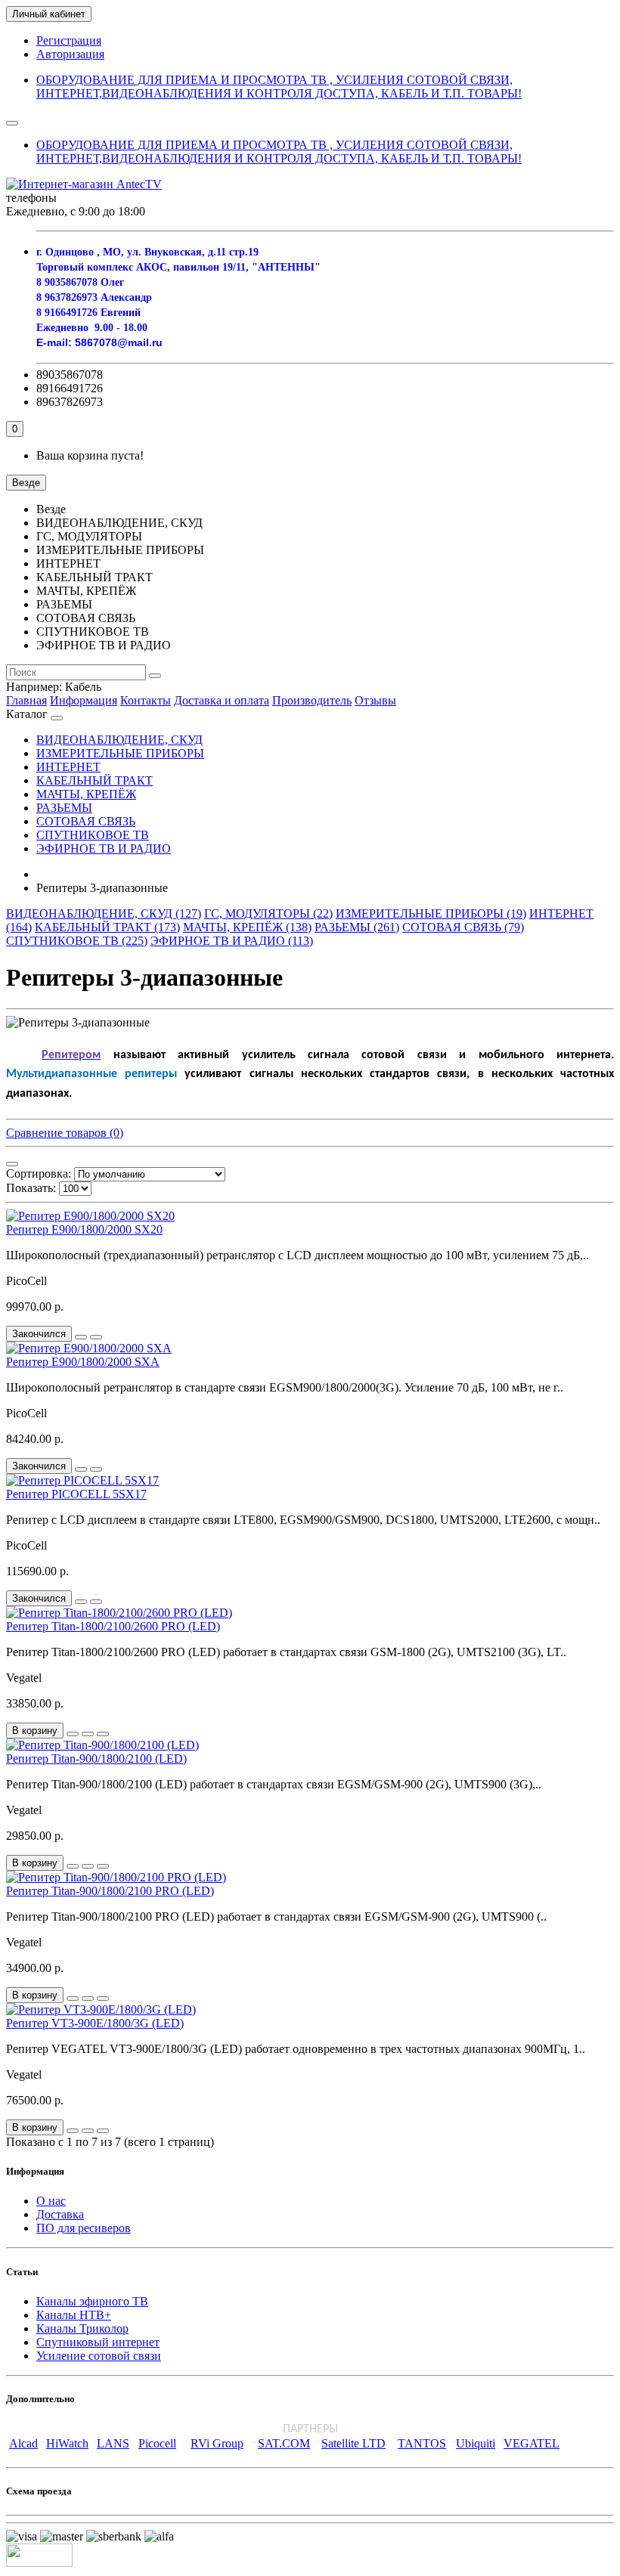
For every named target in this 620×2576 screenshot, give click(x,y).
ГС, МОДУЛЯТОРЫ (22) (268, 913)
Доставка (60, 2214)
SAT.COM (284, 2443)
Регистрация (69, 40)
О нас (51, 2201)
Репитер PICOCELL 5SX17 (76, 1494)
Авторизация (70, 54)
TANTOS (422, 2443)
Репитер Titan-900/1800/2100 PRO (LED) (110, 1891)
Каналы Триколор (82, 2328)
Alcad (23, 2443)
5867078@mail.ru (119, 342)
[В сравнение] (96, 1337)
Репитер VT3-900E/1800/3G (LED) (95, 2023)
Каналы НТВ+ (74, 2315)
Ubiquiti (476, 2443)
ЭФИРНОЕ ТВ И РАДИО (104, 848)
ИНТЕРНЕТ (68, 767)
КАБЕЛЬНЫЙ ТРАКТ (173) (107, 927)
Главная (26, 700)
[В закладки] (81, 1337)
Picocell (157, 2443)
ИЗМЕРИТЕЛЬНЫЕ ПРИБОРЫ (120, 753)
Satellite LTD (353, 2443)
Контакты (146, 700)
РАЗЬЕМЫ (64, 808)
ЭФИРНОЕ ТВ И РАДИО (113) (232, 941)
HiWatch (67, 2443)
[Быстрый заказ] (73, 1734)
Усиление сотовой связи (99, 2356)
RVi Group (217, 2443)
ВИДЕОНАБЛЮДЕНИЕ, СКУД (119, 740)
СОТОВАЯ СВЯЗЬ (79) (463, 927)
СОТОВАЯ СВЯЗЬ (86, 821)
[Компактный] (12, 1164)
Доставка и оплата (222, 700)
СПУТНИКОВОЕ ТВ (93, 835)
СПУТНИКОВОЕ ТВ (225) (77, 941)
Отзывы (375, 700)
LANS (113, 2443)
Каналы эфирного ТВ (92, 2301)
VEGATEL (532, 2443)
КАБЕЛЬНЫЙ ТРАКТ (95, 780)
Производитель (312, 700)
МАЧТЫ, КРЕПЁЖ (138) (247, 927)
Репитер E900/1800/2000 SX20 (84, 1229)
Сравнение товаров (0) (65, 1133)
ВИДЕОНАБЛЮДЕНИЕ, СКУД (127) (104, 913)
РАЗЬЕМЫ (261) (357, 927)
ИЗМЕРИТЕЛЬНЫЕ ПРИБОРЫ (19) (431, 913)
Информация (84, 700)
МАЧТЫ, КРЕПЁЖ (86, 794)
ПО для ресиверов (84, 2228)
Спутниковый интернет (98, 2342)
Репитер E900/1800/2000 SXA (83, 1362)
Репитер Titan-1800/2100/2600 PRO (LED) (113, 1626)
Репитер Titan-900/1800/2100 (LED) (96, 1759)
